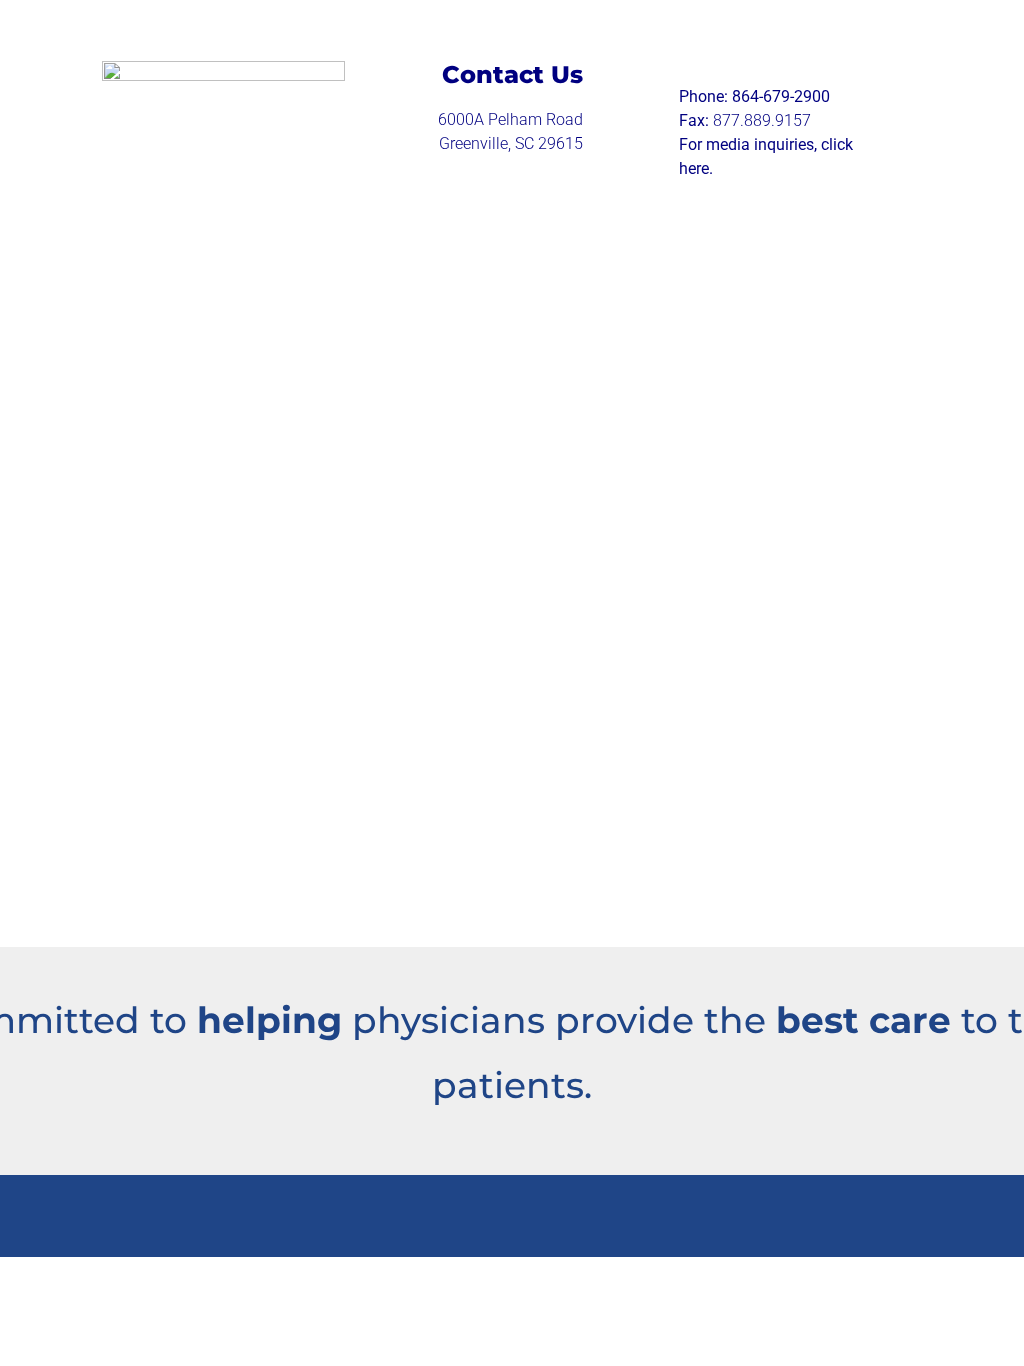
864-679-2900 (781, 96)
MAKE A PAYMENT (289, 557)
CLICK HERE (335, 679)
